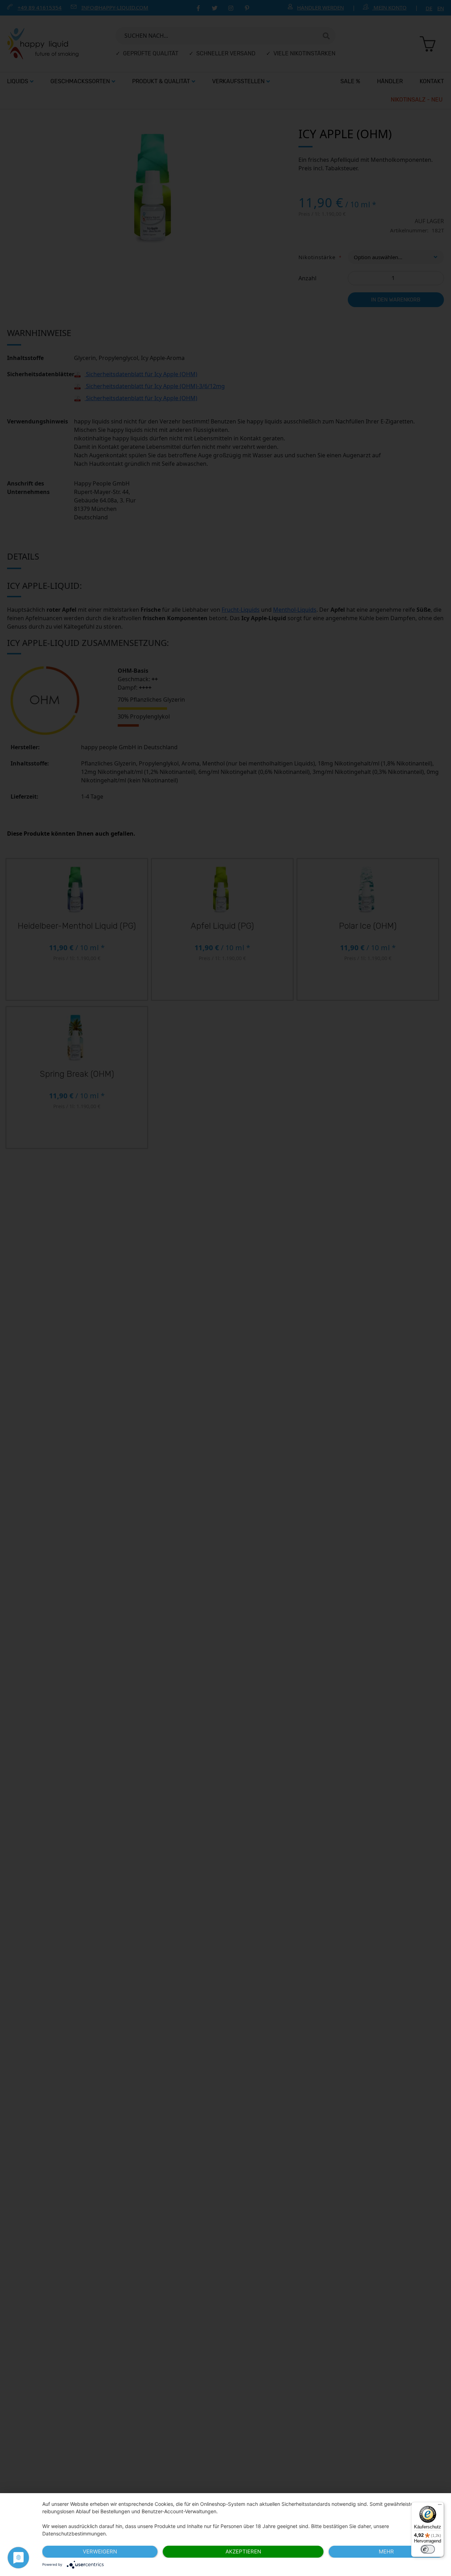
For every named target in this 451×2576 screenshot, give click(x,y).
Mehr (386, 2551)
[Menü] (440, 2506)
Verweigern (100, 2551)
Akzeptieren (243, 2551)
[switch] (428, 2549)
